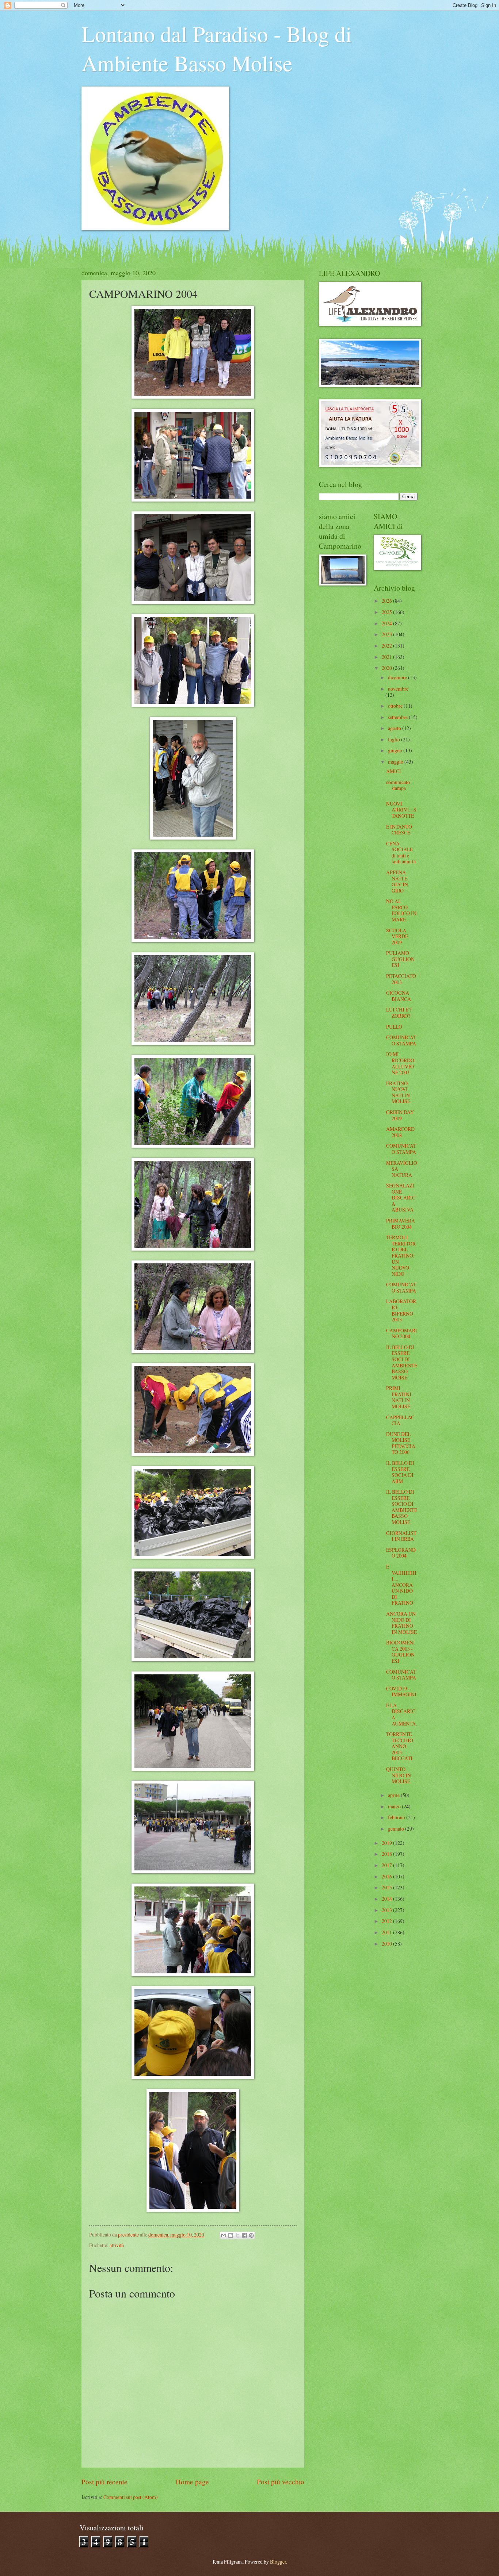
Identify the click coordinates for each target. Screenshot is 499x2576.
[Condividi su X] (237, 2235)
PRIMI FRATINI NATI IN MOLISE (399, 1397)
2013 (387, 1910)
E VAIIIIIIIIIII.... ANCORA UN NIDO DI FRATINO (401, 1585)
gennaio (397, 1829)
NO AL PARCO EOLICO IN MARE (401, 910)
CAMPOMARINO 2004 (402, 1333)
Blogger (278, 2562)
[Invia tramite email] (224, 2235)
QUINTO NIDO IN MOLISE (399, 1775)
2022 (387, 646)
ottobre (396, 706)
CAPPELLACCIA (400, 1420)
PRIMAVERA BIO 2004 (401, 1224)
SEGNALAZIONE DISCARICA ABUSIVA (401, 1197)
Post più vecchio (281, 2482)
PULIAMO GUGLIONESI (400, 959)
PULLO (394, 1027)
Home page (192, 2482)
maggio (396, 762)
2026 (387, 601)
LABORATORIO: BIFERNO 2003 (401, 1310)
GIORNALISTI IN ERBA (401, 1536)
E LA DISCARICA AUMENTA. (401, 1714)
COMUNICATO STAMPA (401, 1040)
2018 (387, 1854)
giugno (396, 750)
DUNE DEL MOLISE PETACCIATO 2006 (401, 1443)
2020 (387, 668)
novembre (398, 689)
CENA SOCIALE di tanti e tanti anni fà (401, 853)
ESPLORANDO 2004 (401, 1553)
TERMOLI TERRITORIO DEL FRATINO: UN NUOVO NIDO (401, 1255)
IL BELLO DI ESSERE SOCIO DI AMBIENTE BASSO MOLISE (402, 1507)
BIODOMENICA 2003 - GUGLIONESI (401, 1652)
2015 (387, 1887)
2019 (387, 1843)
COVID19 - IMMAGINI (401, 1692)
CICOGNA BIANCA (399, 996)
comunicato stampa (398, 785)
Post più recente (104, 2482)
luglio (395, 739)
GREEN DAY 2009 (400, 1115)
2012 (387, 1921)
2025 (387, 612)
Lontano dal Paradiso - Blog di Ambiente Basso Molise (217, 48)
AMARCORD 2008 (400, 1132)
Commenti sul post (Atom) (131, 2497)
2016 (387, 1876)
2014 (387, 1899)
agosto (395, 728)
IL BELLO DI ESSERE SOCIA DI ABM (400, 1472)
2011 (387, 1932)
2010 (387, 1944)
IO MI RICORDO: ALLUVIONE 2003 (401, 1063)
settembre (398, 717)
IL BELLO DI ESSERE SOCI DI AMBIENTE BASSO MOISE (402, 1362)
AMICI (394, 771)
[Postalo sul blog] (231, 2235)
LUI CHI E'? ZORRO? (399, 1013)
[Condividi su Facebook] (244, 2235)
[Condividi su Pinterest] (251, 2235)
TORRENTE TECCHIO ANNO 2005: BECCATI (400, 1746)
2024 (387, 623)
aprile (394, 1795)
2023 (387, 634)
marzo (395, 1806)
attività (117, 2245)
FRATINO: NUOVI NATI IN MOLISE (398, 1092)
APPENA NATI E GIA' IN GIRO (397, 881)
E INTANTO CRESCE (399, 830)
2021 (387, 657)
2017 (387, 1865)
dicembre (398, 677)
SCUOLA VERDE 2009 (397, 936)
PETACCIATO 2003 (401, 979)
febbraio (397, 1817)
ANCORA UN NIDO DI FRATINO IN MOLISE (401, 1623)
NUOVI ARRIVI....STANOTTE (401, 810)
